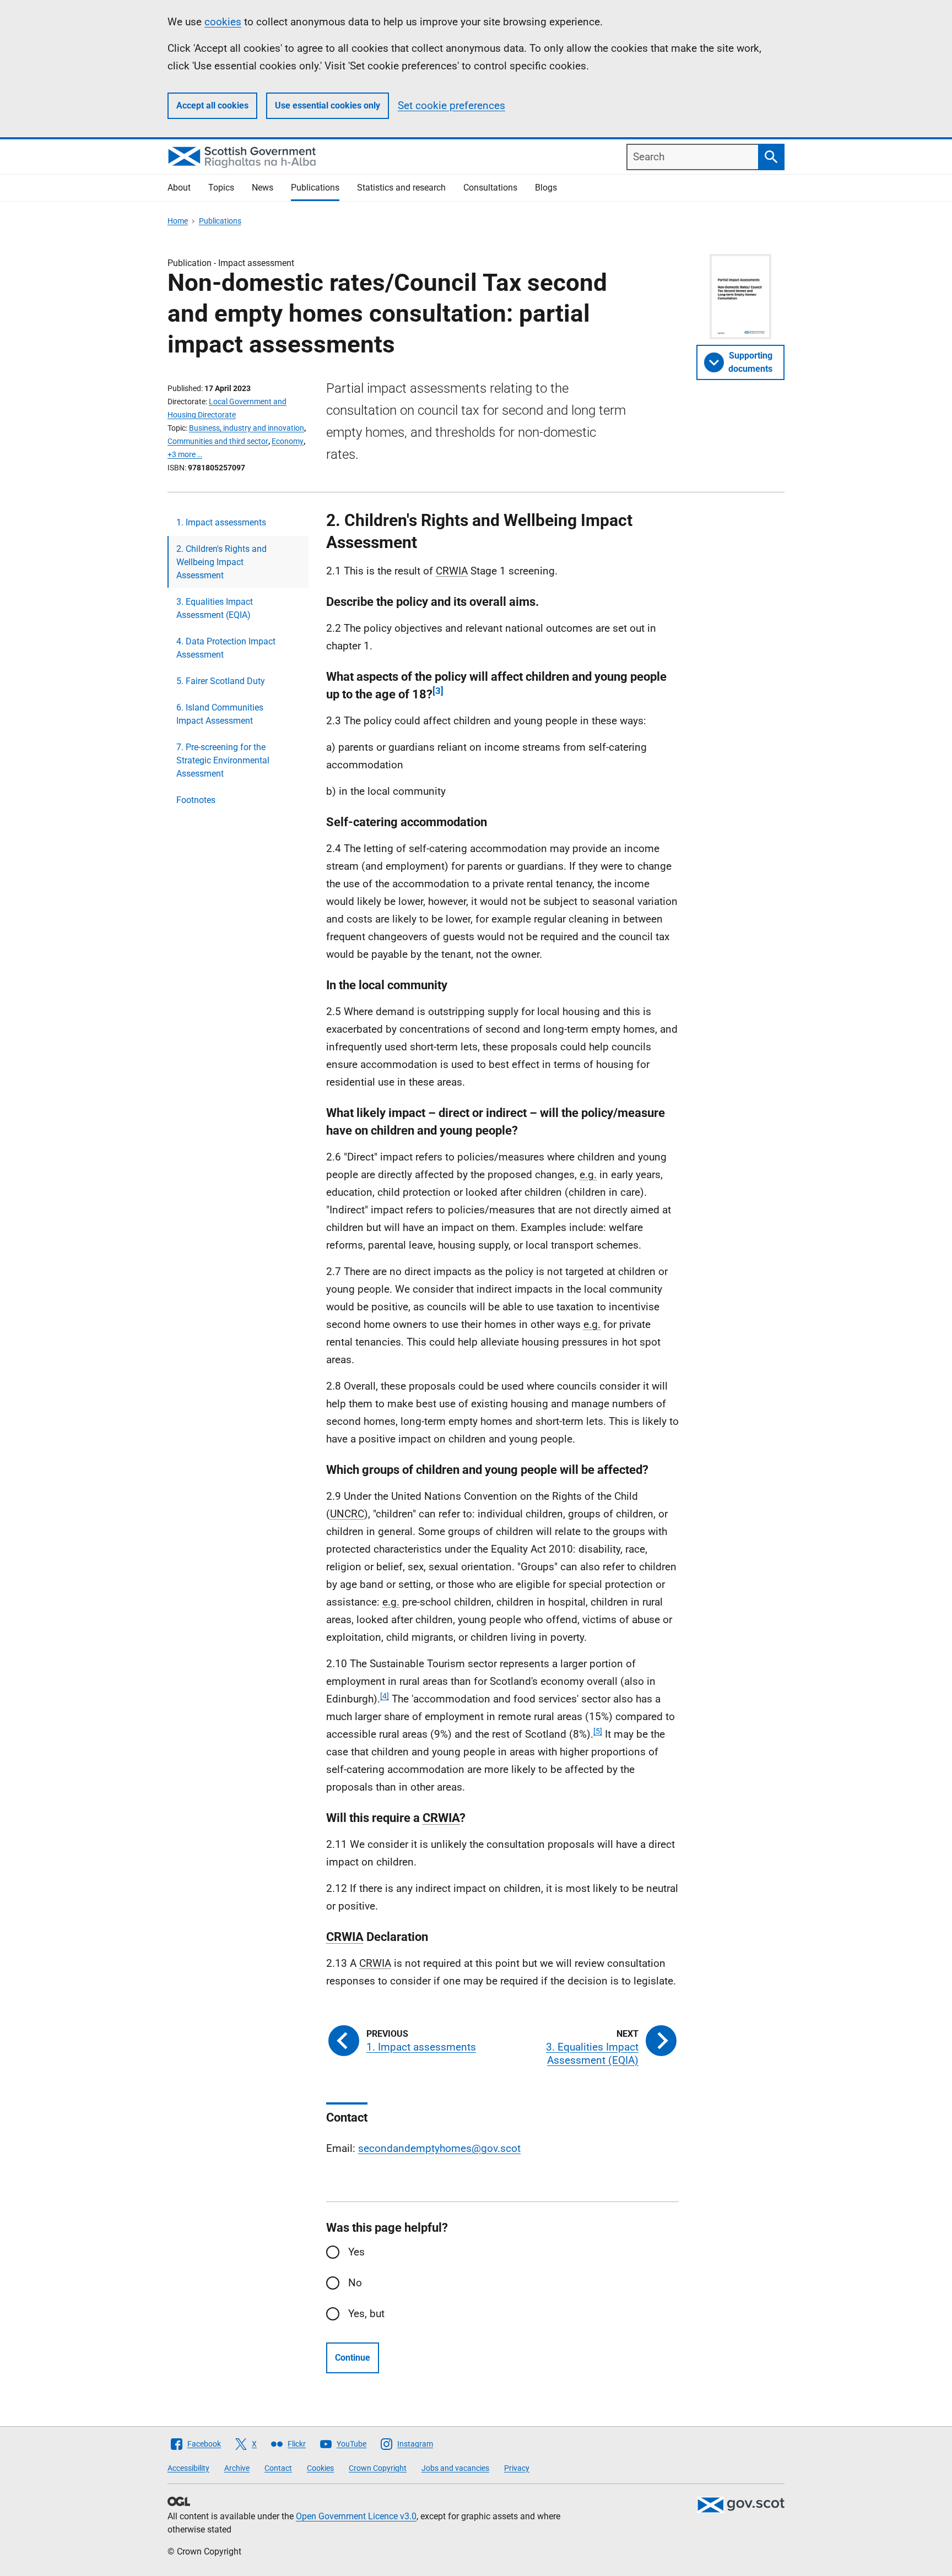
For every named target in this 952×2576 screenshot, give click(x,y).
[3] (438, 691)
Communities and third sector (218, 441)
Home (178, 221)
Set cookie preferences (451, 105)
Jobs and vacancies (455, 2468)
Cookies (320, 2468)
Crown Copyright (378, 2468)
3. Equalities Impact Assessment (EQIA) (215, 608)
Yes (356, 2252)
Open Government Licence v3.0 (356, 2516)
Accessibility (188, 2468)
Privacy (517, 2468)
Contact (278, 2468)
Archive (237, 2468)
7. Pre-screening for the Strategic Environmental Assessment (223, 760)
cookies (223, 22)
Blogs (546, 188)
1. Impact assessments (221, 522)
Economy (288, 441)
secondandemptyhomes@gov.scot (439, 2148)
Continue (353, 2358)
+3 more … (185, 454)
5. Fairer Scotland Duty (221, 681)
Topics (221, 188)
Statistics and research (401, 188)
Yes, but (366, 2314)
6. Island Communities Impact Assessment (220, 714)
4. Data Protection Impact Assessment (226, 648)
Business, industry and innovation (247, 428)
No (355, 2283)
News (263, 188)
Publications (315, 188)
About (179, 188)
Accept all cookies (212, 105)
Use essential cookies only (328, 105)
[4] (385, 1696)
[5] (598, 1731)
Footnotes (196, 800)
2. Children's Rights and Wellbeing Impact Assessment (221, 562)
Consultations (490, 188)
